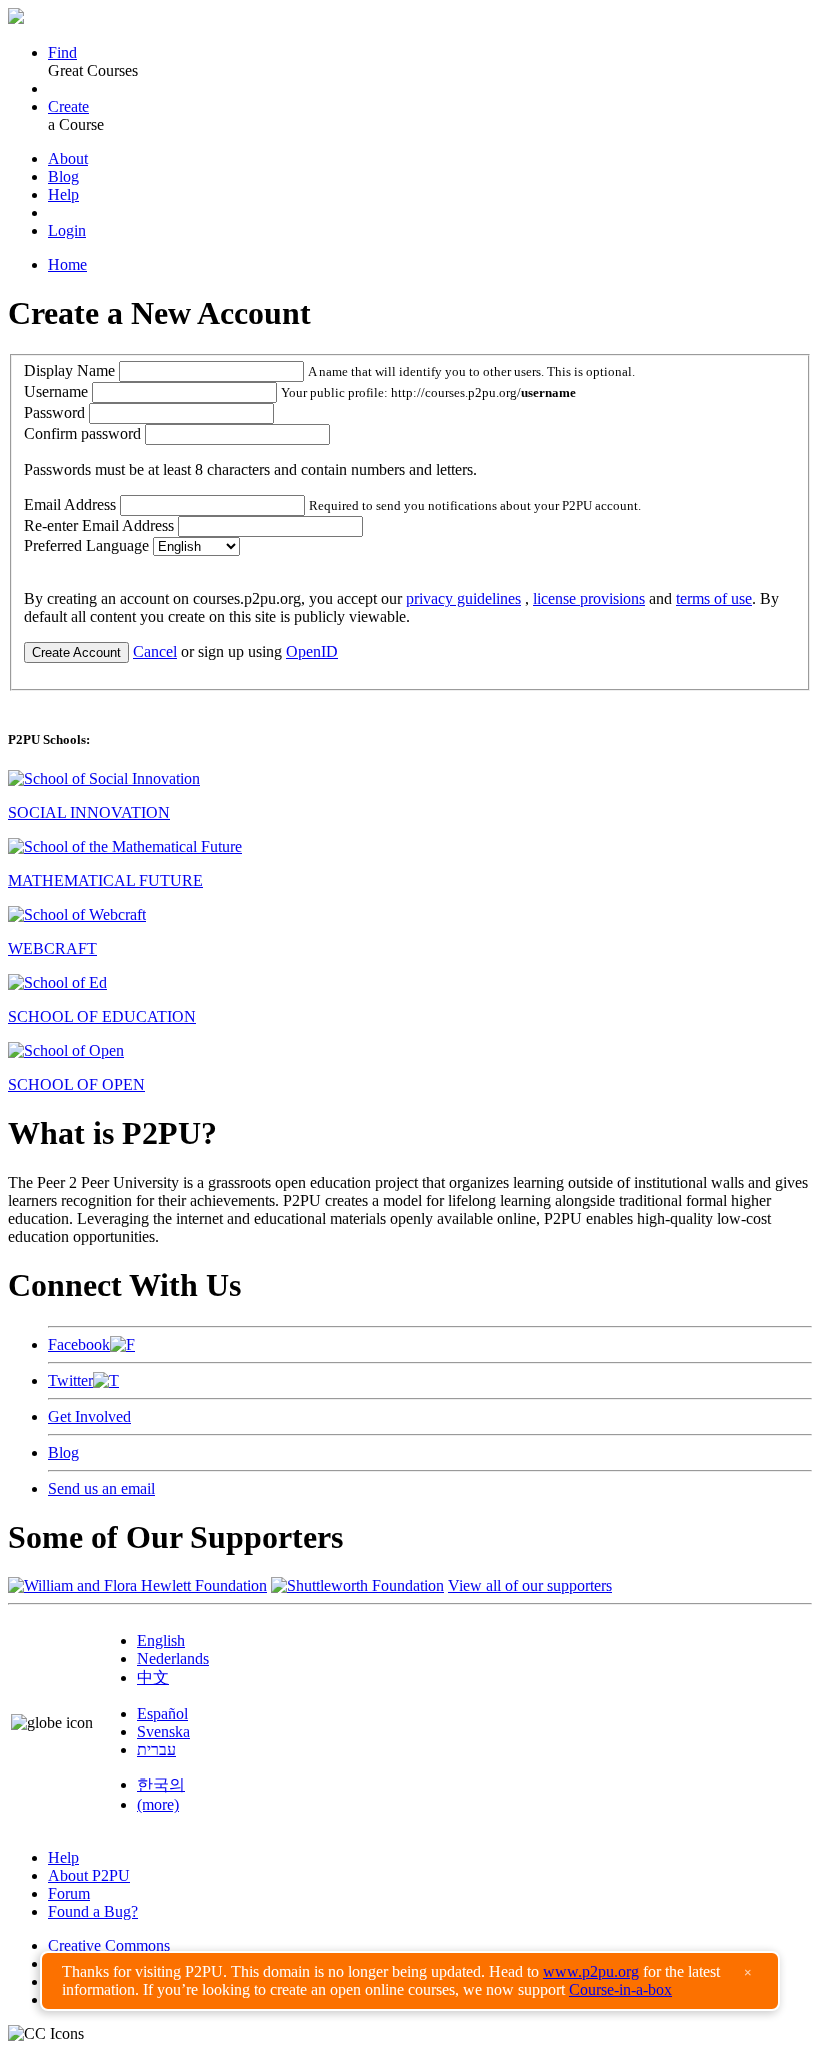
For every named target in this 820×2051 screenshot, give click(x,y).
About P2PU (89, 1875)
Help (63, 194)
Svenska (163, 1731)
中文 (153, 1677)
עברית (156, 1749)
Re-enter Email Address (99, 525)
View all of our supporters (530, 1585)
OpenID (312, 651)
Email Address (70, 504)
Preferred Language (86, 545)
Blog (63, 176)
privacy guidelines (463, 598)
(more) (158, 1804)
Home (67, 264)
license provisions (589, 598)
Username (56, 391)
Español (162, 1713)
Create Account (76, 652)
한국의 (161, 1784)
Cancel (155, 651)
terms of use (714, 598)
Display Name (69, 370)
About (68, 158)
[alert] (410, 1981)
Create (68, 106)
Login (67, 230)
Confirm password (82, 433)
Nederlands (173, 1658)
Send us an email (101, 1488)
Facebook (79, 1344)
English (161, 1640)
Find (62, 52)
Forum (69, 1893)
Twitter (70, 1380)
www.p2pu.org (591, 1971)
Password (54, 412)
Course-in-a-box (620, 1989)
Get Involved (89, 1416)
